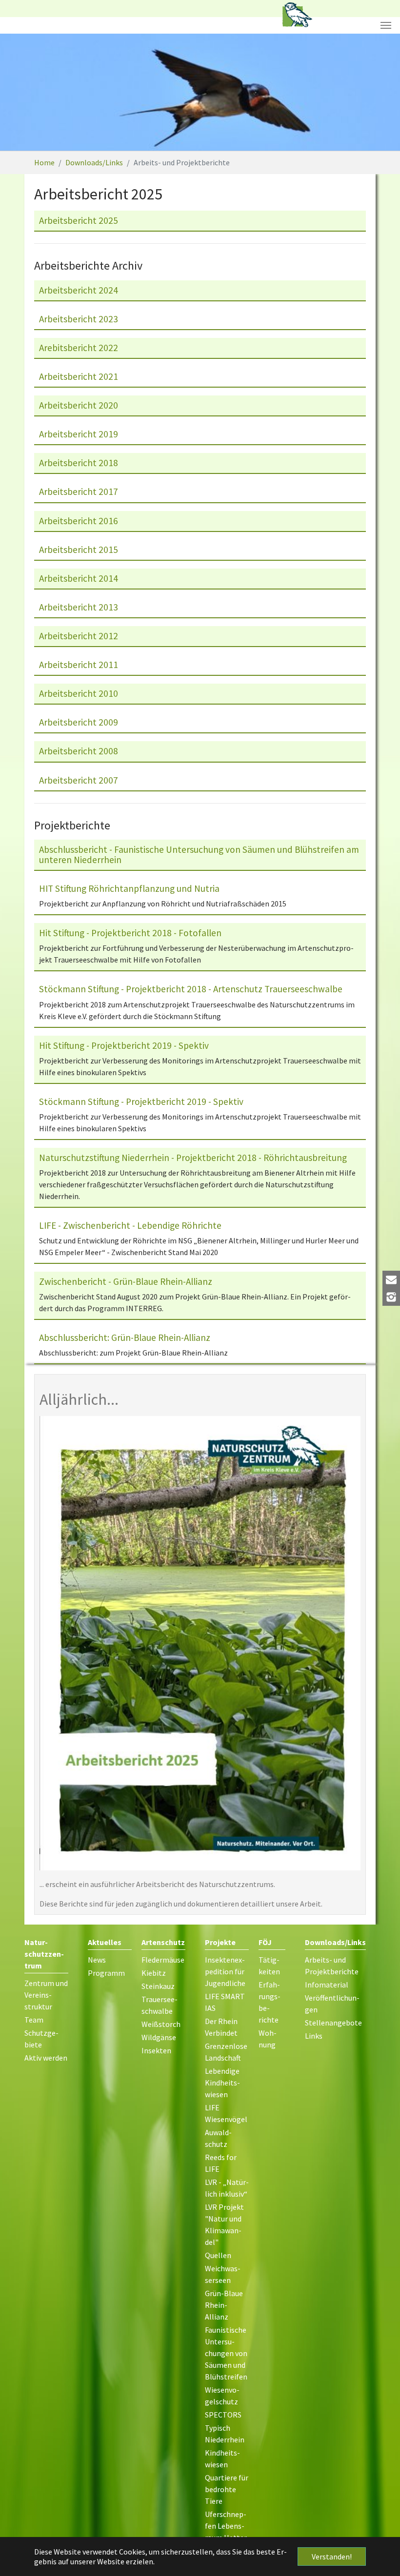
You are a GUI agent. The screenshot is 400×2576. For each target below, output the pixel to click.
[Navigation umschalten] (386, 25)
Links (314, 2036)
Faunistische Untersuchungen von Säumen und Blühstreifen (226, 2353)
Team (34, 2020)
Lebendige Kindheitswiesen (222, 2083)
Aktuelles (105, 1942)
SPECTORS (223, 2415)
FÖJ (265, 1942)
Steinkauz (158, 1986)
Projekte (220, 1942)
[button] (24, 92)
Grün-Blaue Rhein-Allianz (224, 2305)
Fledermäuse (163, 1960)
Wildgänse (159, 2037)
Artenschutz (163, 1942)
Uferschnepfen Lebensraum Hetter (226, 2526)
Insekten (156, 2050)
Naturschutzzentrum (44, 1954)
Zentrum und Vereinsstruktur (46, 1995)
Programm (106, 1973)
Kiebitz (154, 1973)
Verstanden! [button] (332, 2556)
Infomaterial (327, 1985)
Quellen (218, 2255)
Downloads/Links (335, 1942)
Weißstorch (161, 2024)
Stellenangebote (333, 2023)
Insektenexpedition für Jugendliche (225, 1971)
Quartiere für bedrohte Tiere (227, 2489)
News (97, 1960)
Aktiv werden (46, 2058)
